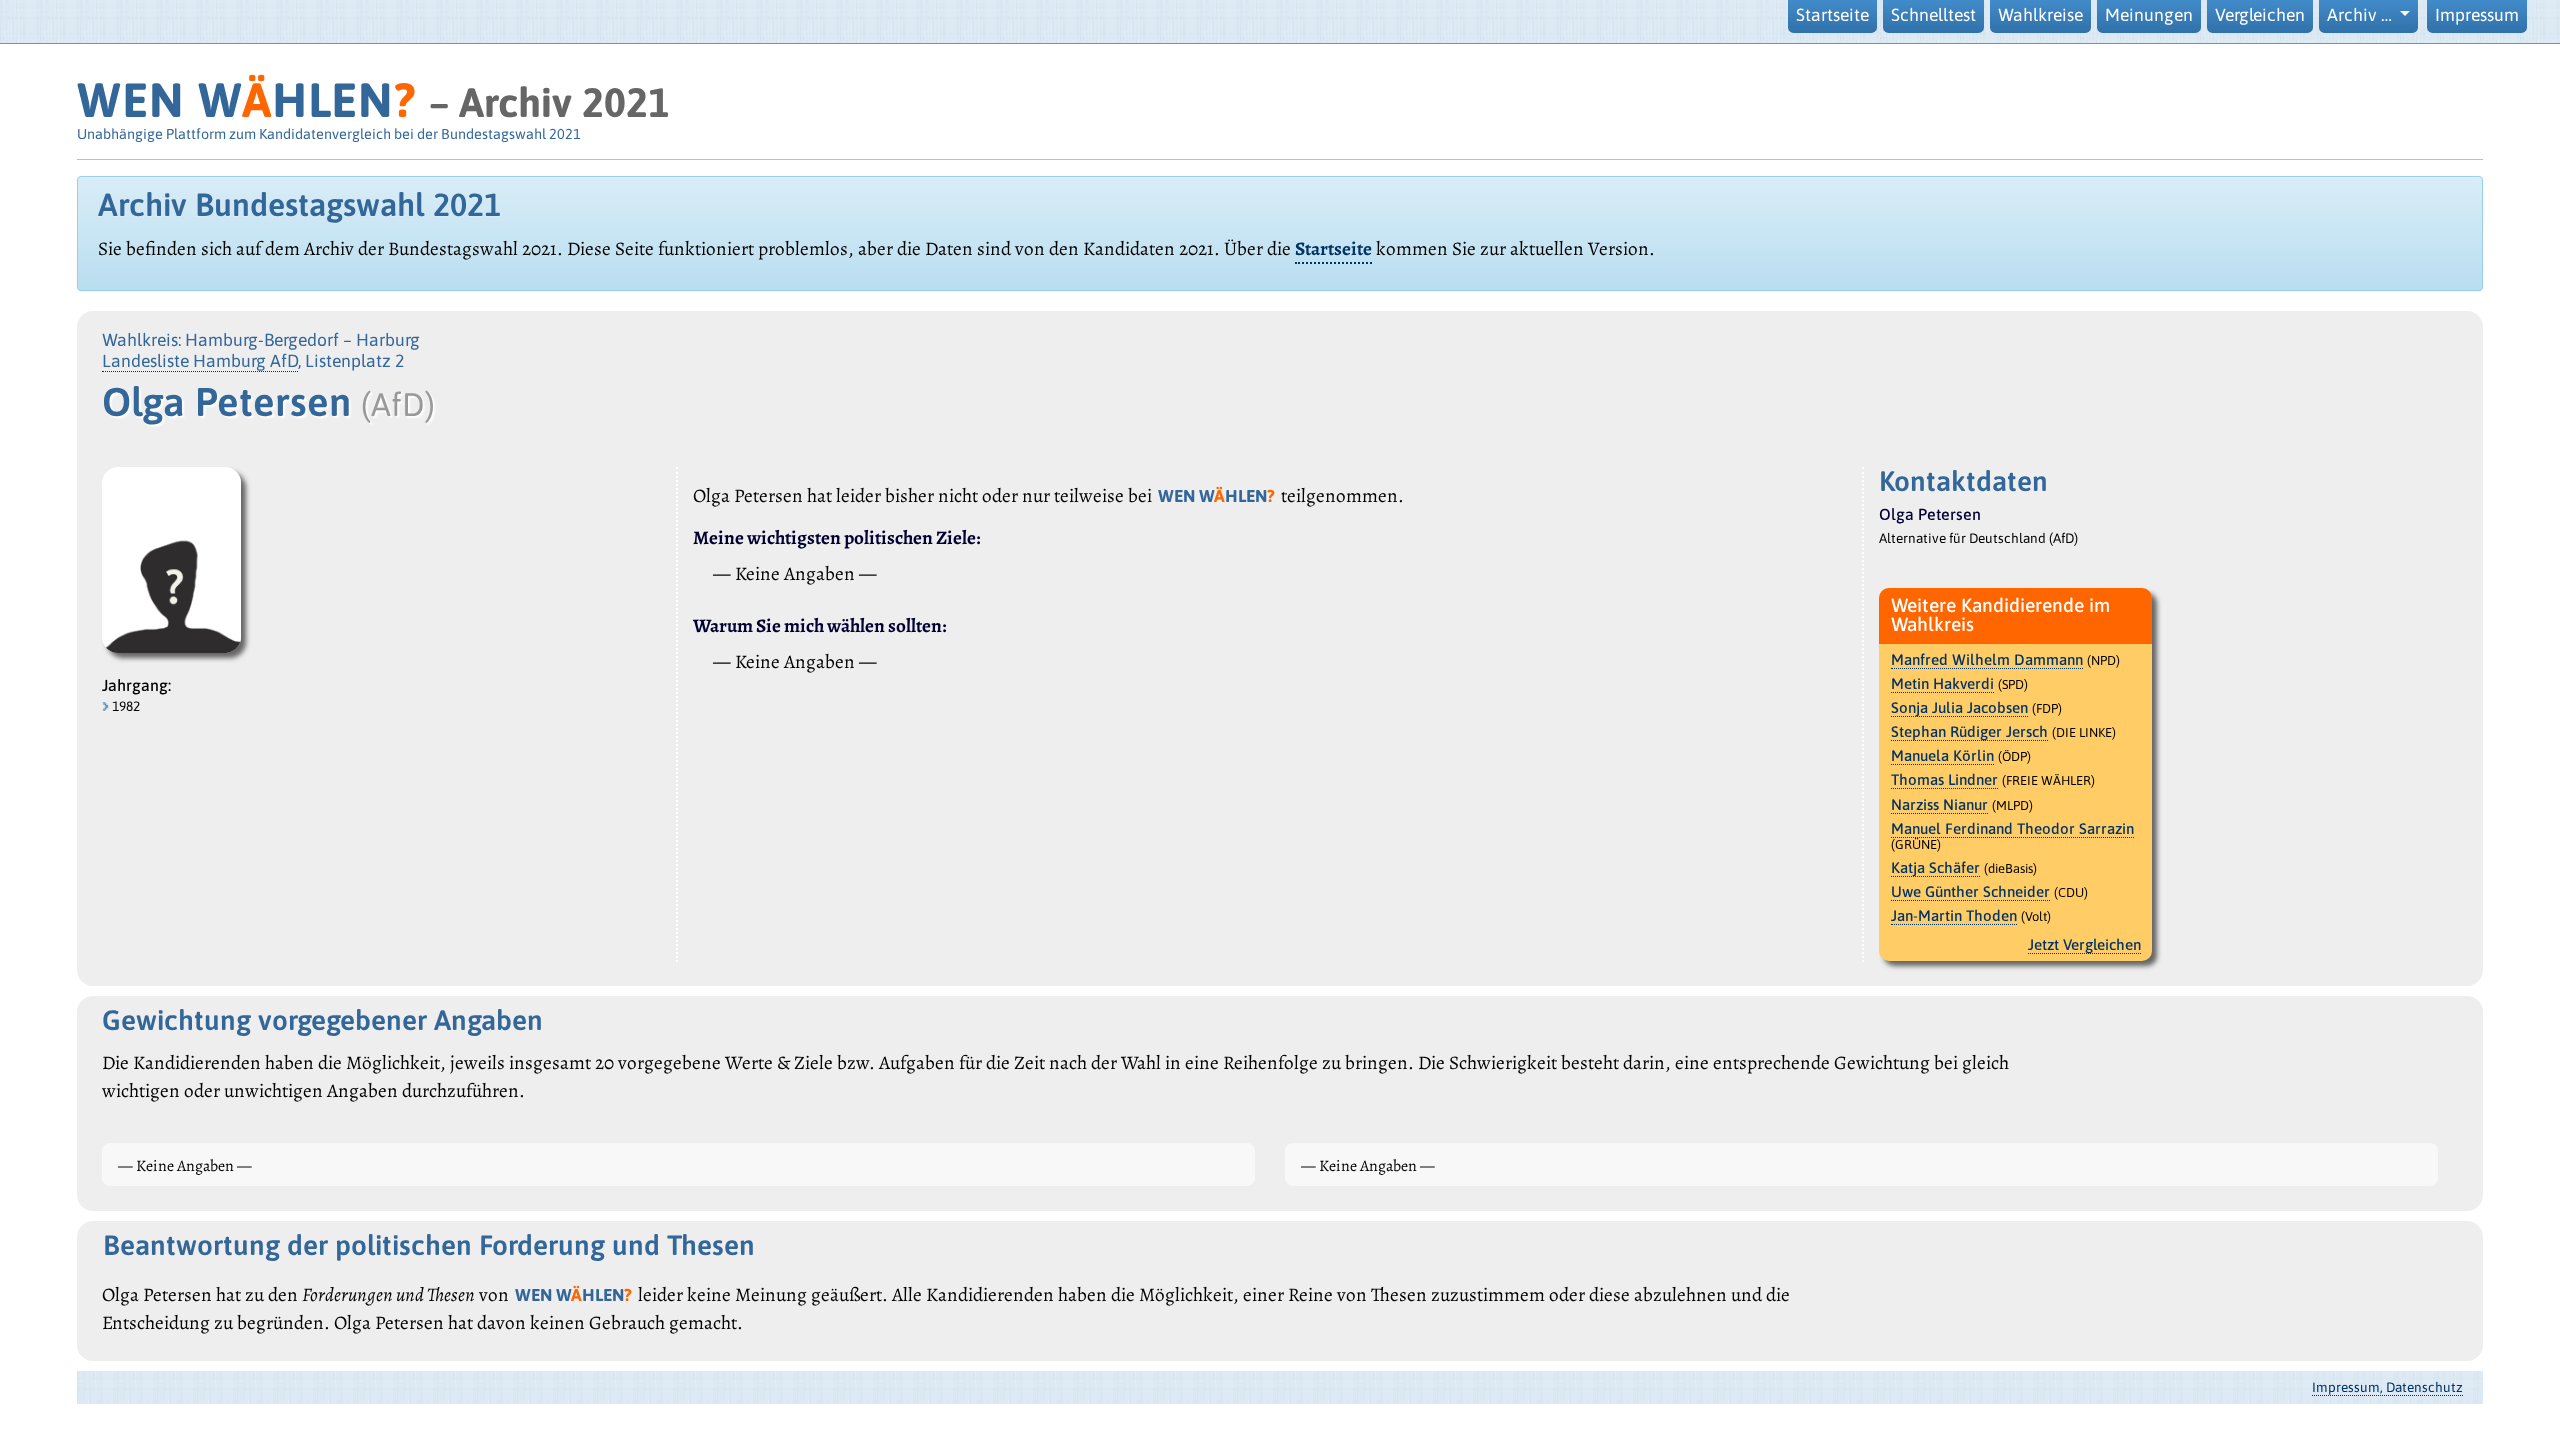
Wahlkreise (2040, 15)
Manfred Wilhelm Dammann (1987, 659)
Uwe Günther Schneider (1970, 891)
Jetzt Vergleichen (2084, 944)
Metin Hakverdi (1942, 683)
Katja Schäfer (1935, 867)
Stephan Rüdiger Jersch (1969, 731)
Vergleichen (2260, 15)
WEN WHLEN (246, 99)
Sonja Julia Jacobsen (1959, 707)
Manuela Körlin (1942, 755)
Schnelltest (1933, 15)
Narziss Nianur (1939, 804)
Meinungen (2149, 15)
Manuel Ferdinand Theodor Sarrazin (2012, 828)
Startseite (1832, 15)
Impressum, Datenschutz (2387, 1387)
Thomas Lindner (1944, 779)
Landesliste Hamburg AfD (200, 361)
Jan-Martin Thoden (1954, 915)
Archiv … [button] (2361, 15)
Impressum (2477, 15)
